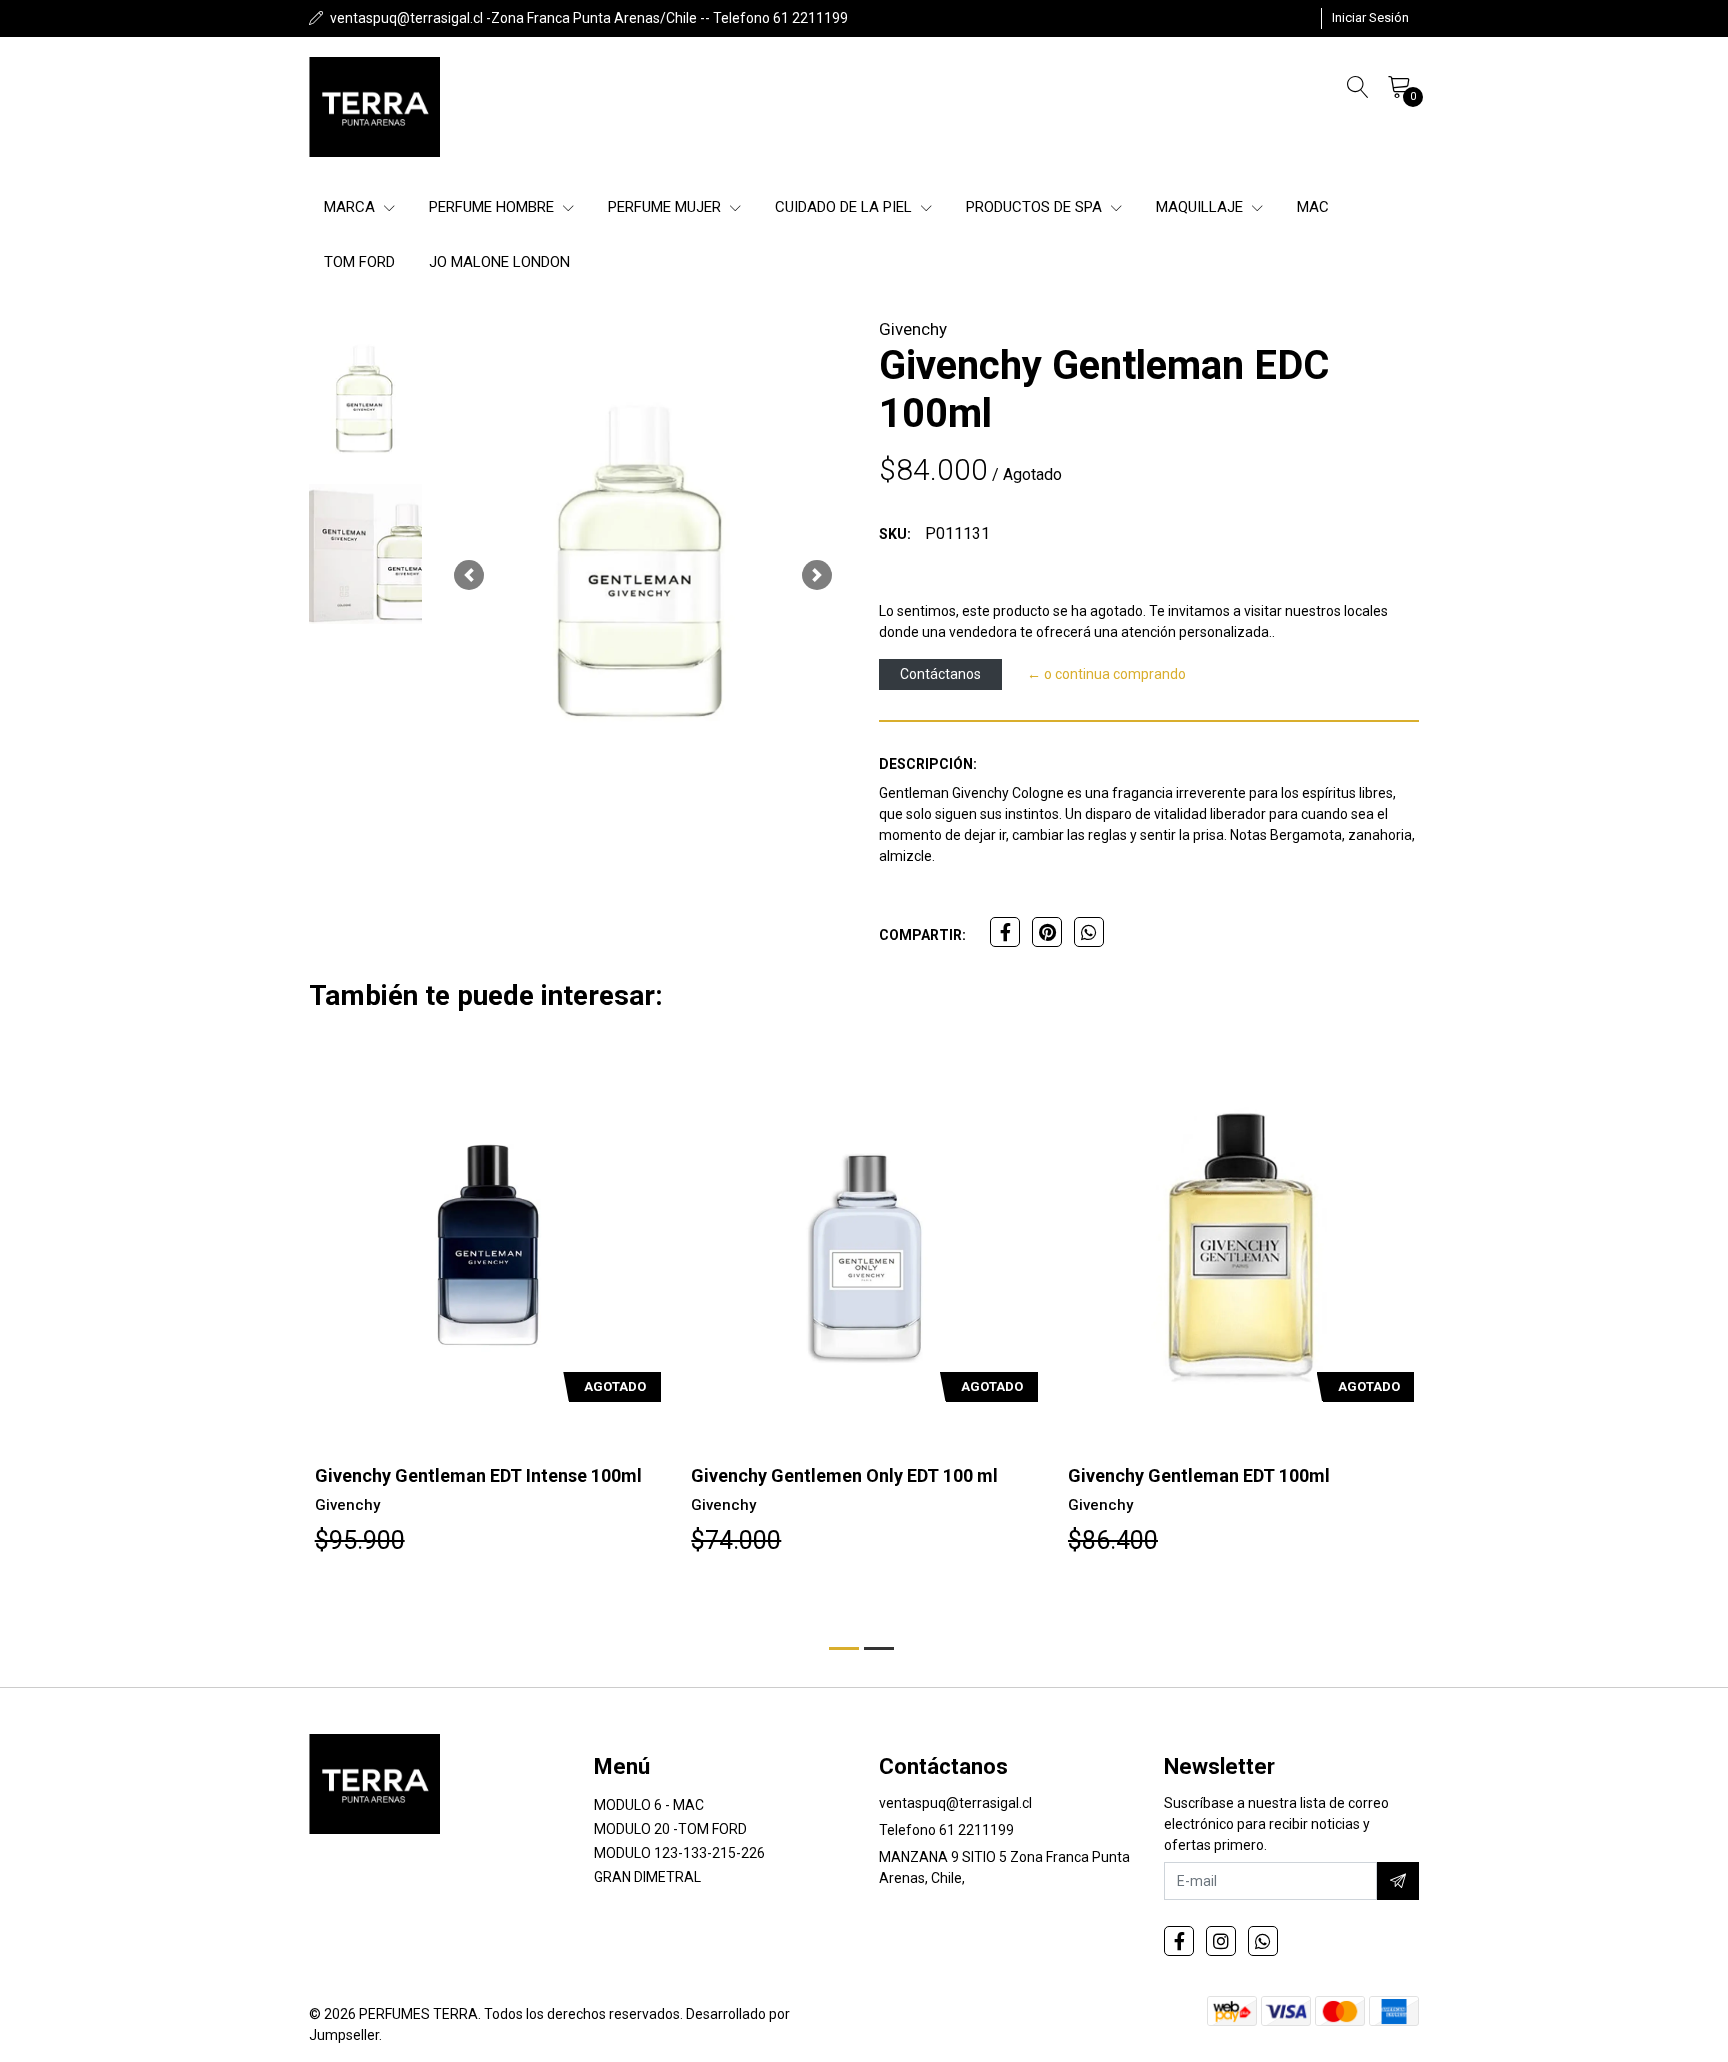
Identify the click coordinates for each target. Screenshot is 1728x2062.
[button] (469, 575)
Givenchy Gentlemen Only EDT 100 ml (467, 1475)
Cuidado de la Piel (845, 207)
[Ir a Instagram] (1221, 1941)
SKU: (895, 534)
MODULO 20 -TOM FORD (670, 1829)
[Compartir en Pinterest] (1047, 932)
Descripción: (928, 764)
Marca (351, 207)
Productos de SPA (1036, 207)
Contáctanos (940, 674)
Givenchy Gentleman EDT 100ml (822, 1475)
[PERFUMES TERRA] (374, 107)
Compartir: (922, 935)
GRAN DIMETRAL (647, 1877)
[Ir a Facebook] (1179, 1941)
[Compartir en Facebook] (1005, 932)
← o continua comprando (1106, 674)
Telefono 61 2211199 (946, 1830)
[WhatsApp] (1263, 1941)
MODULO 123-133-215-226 (679, 1853)
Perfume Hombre (493, 207)
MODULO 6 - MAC (649, 1805)
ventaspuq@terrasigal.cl (955, 1803)
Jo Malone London (499, 262)
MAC (1313, 207)
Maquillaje (1201, 207)
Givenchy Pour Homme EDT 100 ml (1210, 1475)
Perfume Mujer (666, 207)
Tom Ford (359, 262)
